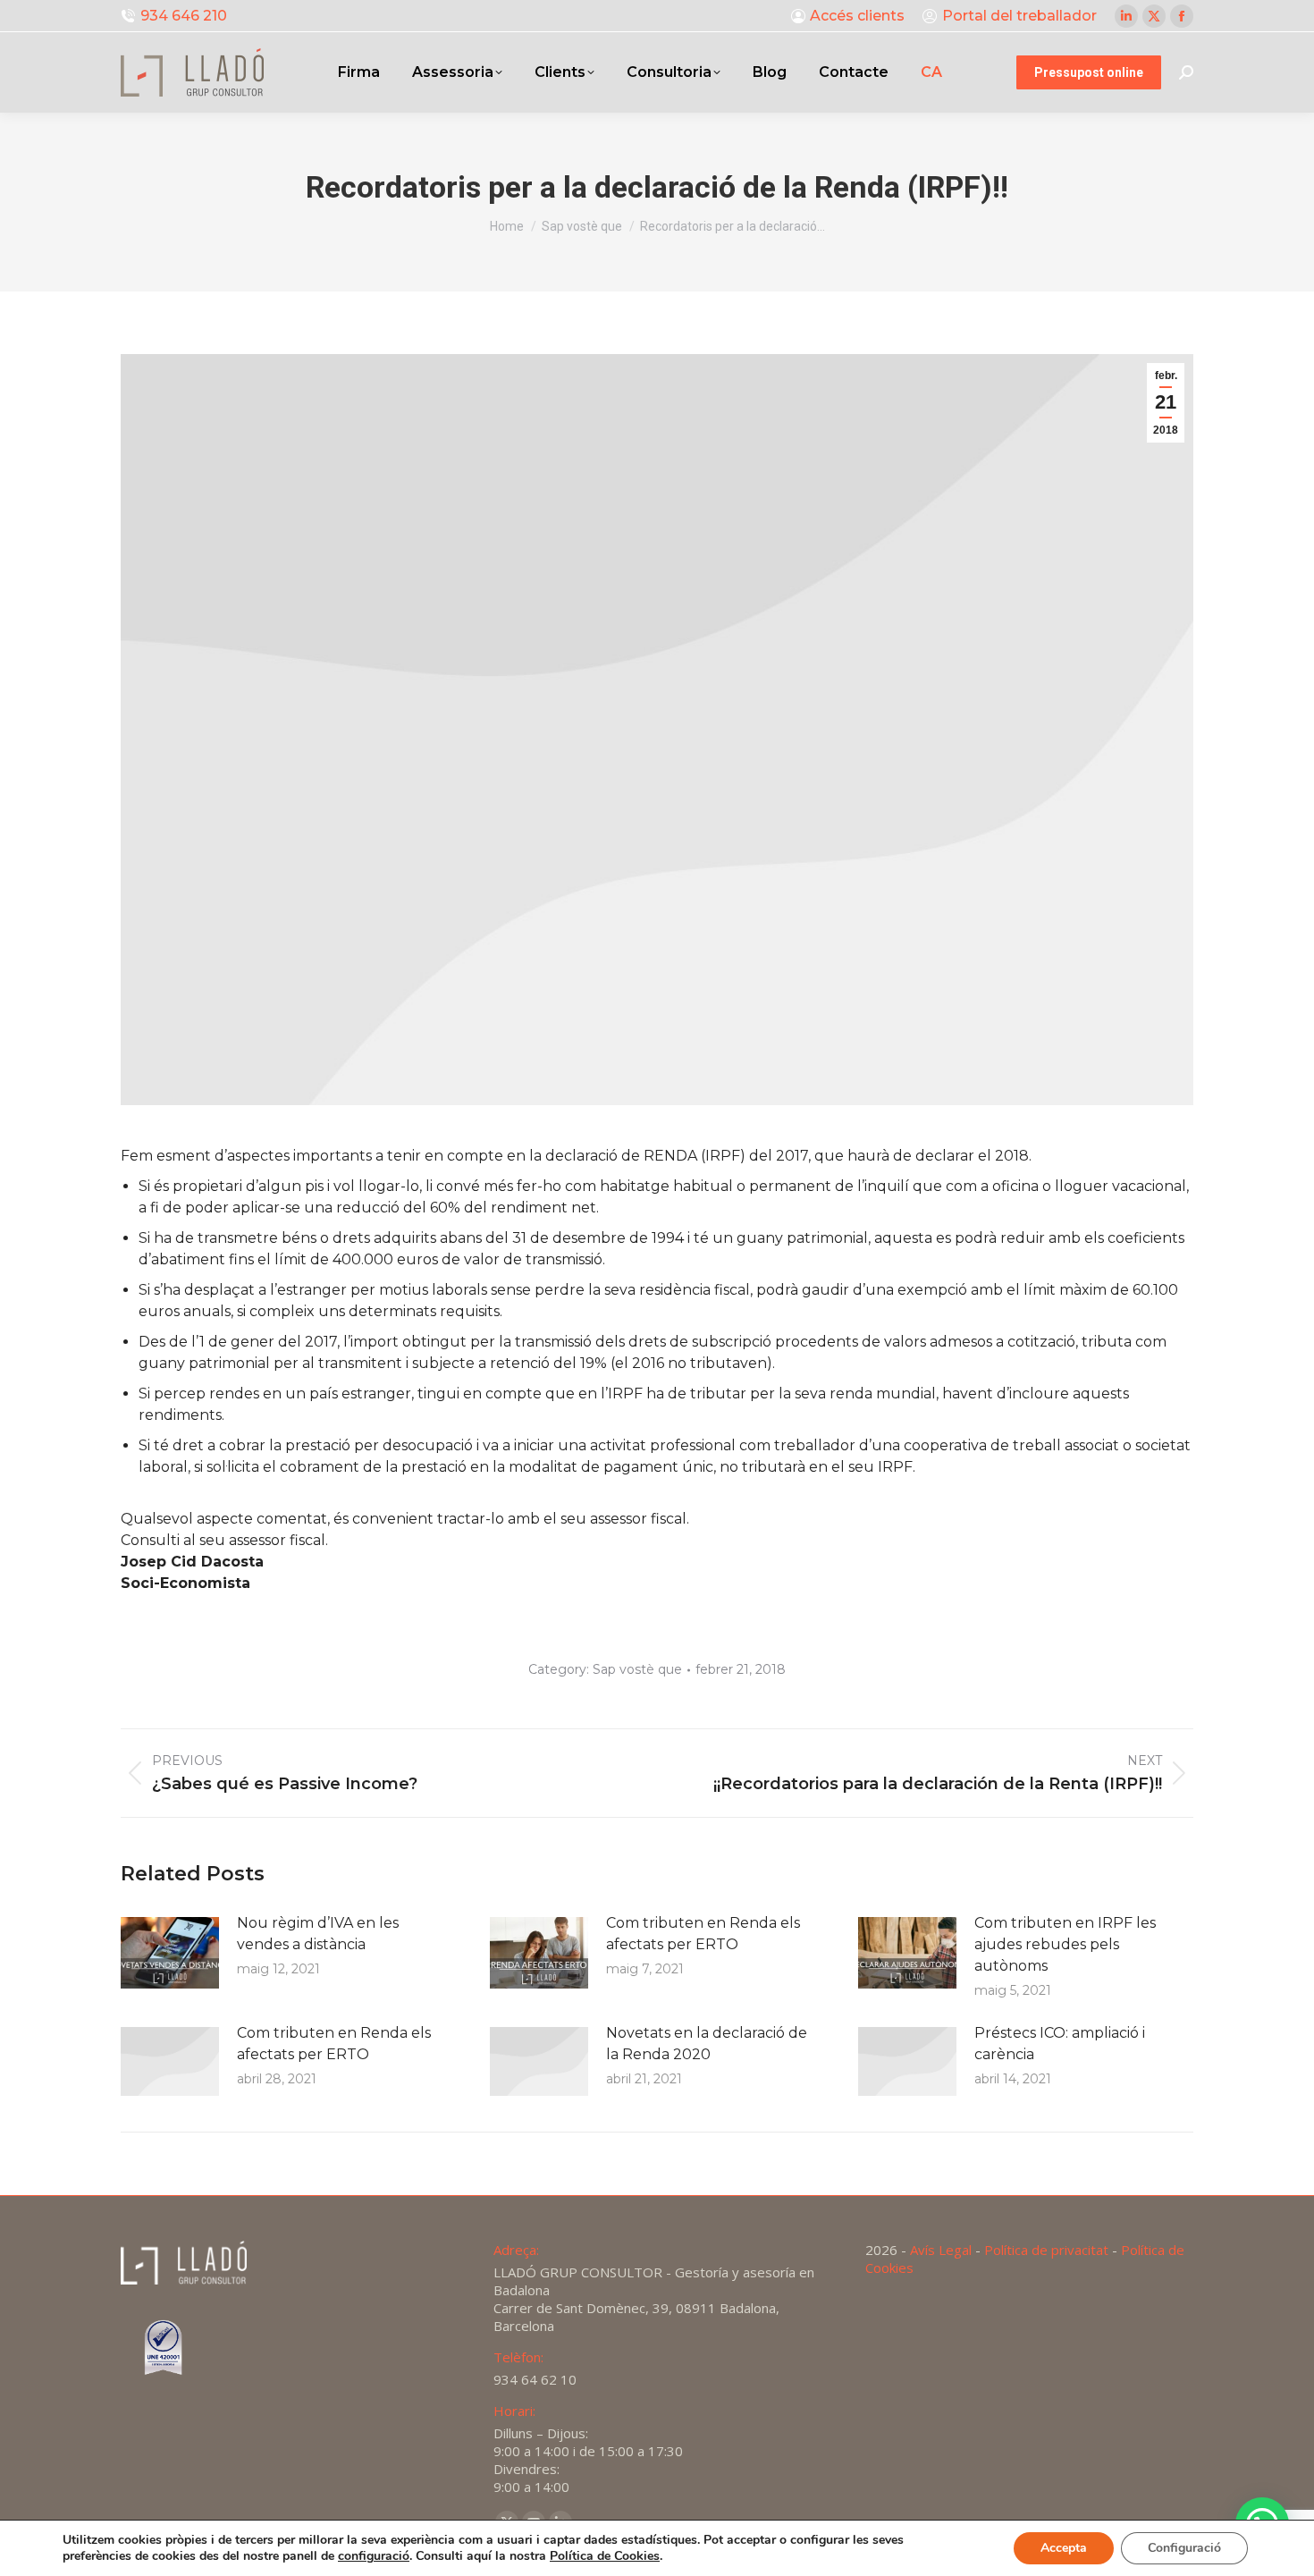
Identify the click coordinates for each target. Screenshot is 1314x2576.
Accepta (1064, 2548)
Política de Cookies (605, 2556)
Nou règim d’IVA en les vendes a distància (318, 1934)
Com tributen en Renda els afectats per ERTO (703, 1934)
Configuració (1184, 2548)
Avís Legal (941, 2250)
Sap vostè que (637, 1669)
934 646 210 (184, 16)
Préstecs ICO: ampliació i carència (1060, 2044)
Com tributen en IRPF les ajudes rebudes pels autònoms (1065, 1944)
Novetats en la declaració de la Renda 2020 (707, 2044)
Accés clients (857, 16)
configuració (374, 2556)
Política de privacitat (1046, 2250)
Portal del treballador (1019, 16)
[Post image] (170, 1953)
